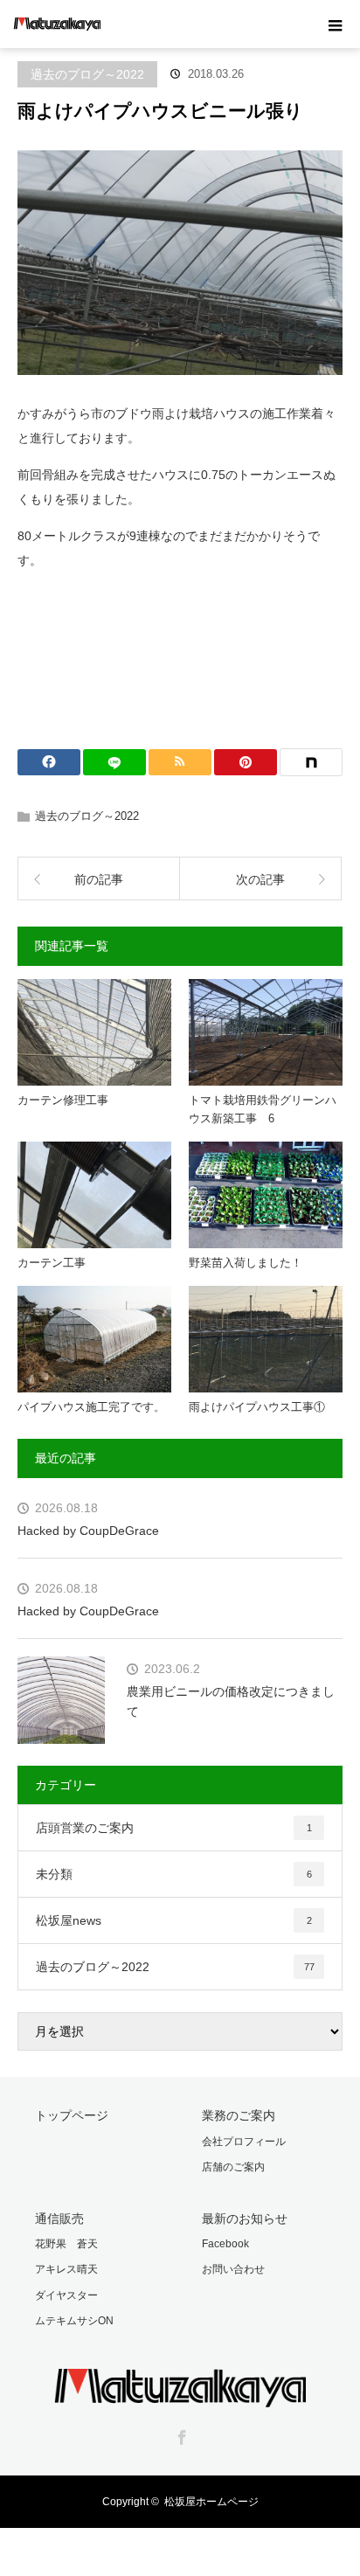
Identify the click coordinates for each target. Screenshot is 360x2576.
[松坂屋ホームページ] (180, 2395)
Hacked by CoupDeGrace (88, 1531)
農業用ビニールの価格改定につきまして (231, 1701)
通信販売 (59, 2218)
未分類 (174, 1874)
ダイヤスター (66, 2295)
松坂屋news (174, 1920)
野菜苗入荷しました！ (246, 1263)
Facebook (225, 2244)
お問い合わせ (233, 2269)
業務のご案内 (239, 2115)
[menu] (336, 24)
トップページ (72, 2115)
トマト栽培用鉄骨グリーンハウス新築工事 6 (263, 1109)
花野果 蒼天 (66, 2244)
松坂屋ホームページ (211, 2502)
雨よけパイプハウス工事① (257, 1407)
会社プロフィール (244, 2142)
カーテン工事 (52, 1263)
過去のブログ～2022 (87, 74)
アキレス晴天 (66, 2269)
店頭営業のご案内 (174, 1828)
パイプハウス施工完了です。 (91, 1407)
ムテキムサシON (74, 2321)
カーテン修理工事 (63, 1100)
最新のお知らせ (245, 2218)
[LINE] (114, 762)
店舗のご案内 (233, 2167)
